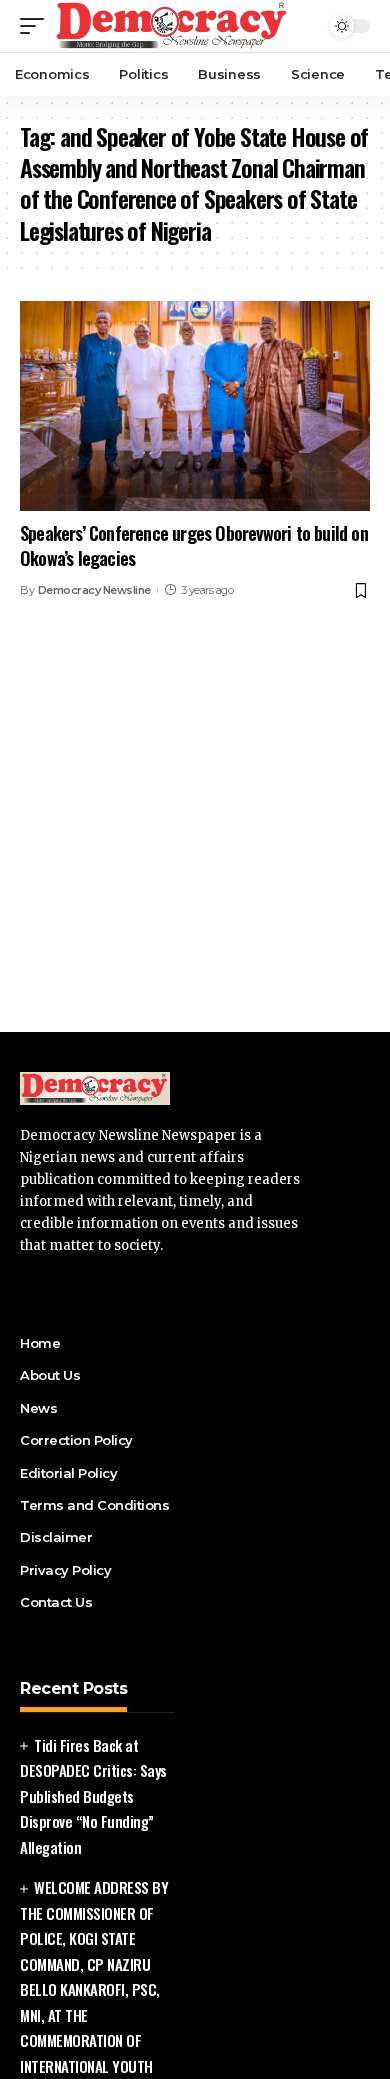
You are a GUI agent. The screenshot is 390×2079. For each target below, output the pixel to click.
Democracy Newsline (94, 590)
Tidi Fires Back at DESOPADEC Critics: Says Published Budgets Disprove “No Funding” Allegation (93, 1796)
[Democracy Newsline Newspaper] (172, 26)
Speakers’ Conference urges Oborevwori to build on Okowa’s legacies (194, 545)
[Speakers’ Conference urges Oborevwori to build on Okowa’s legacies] (195, 406)
